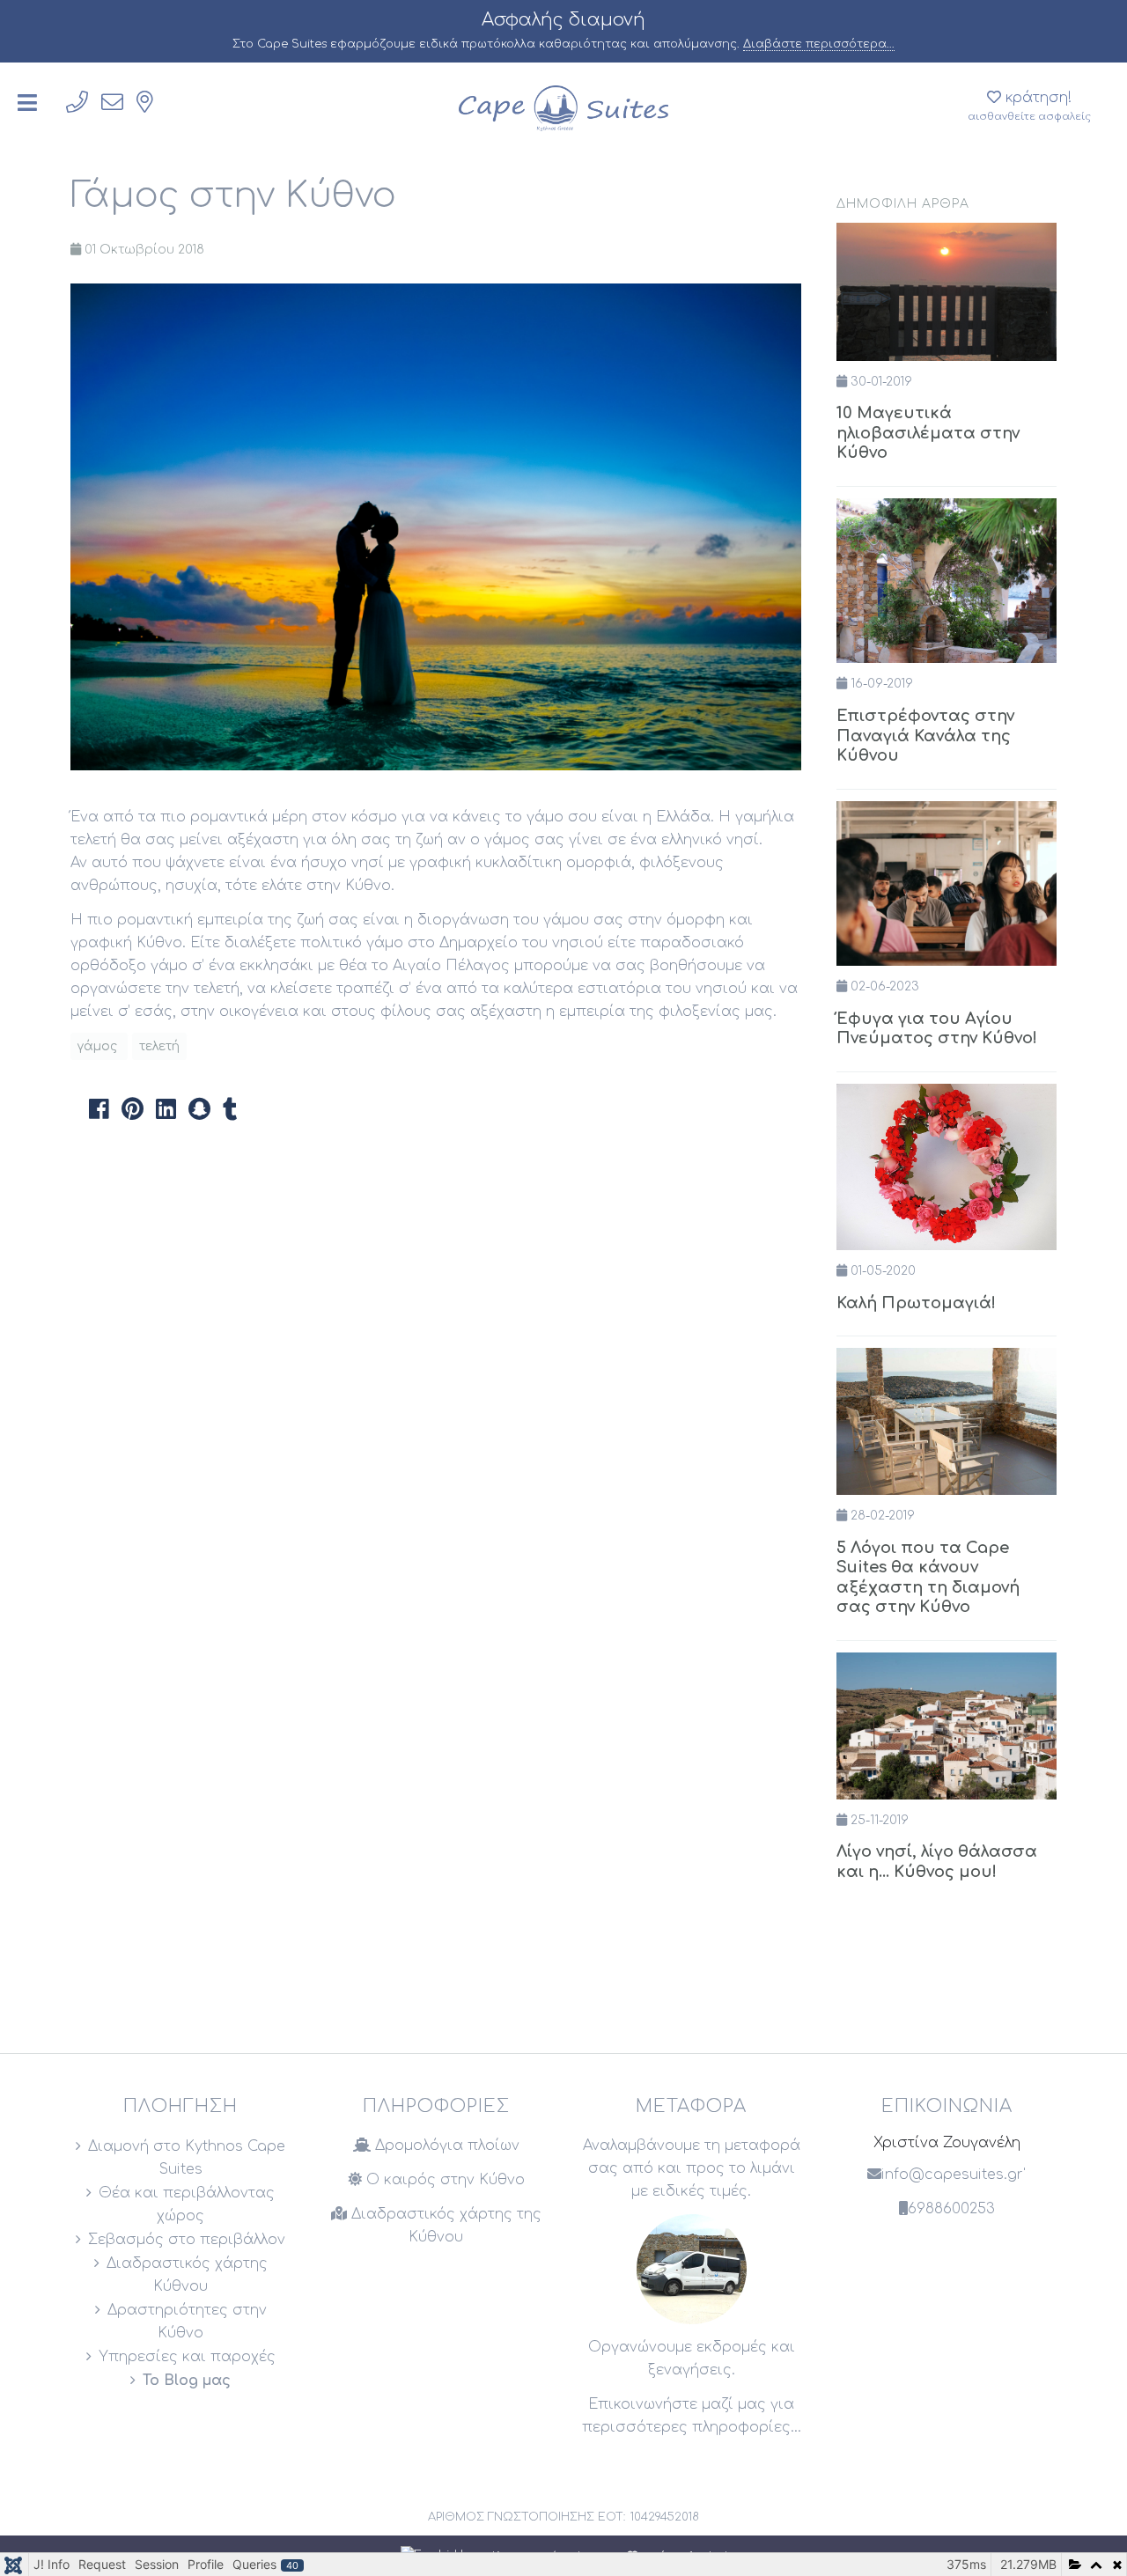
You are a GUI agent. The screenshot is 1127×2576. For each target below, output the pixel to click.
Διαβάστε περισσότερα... (819, 44)
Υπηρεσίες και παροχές (187, 2357)
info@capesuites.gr (952, 2175)
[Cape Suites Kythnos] (563, 107)
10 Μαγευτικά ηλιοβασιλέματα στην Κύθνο (928, 433)
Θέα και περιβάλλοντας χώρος (187, 2204)
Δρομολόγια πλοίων (445, 2145)
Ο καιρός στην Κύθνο (443, 2180)
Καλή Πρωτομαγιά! (916, 1303)
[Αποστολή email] (112, 103)
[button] (99, 1108)
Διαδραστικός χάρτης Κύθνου (187, 2275)
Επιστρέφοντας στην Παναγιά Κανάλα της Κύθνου (925, 736)
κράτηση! (1029, 106)
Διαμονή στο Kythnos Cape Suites (187, 2158)
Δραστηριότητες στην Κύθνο (187, 2322)
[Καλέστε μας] (77, 103)
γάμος (99, 1046)
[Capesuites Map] (145, 103)
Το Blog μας (187, 2381)
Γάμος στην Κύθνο (233, 195)
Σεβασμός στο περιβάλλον (187, 2240)
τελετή (159, 1046)
